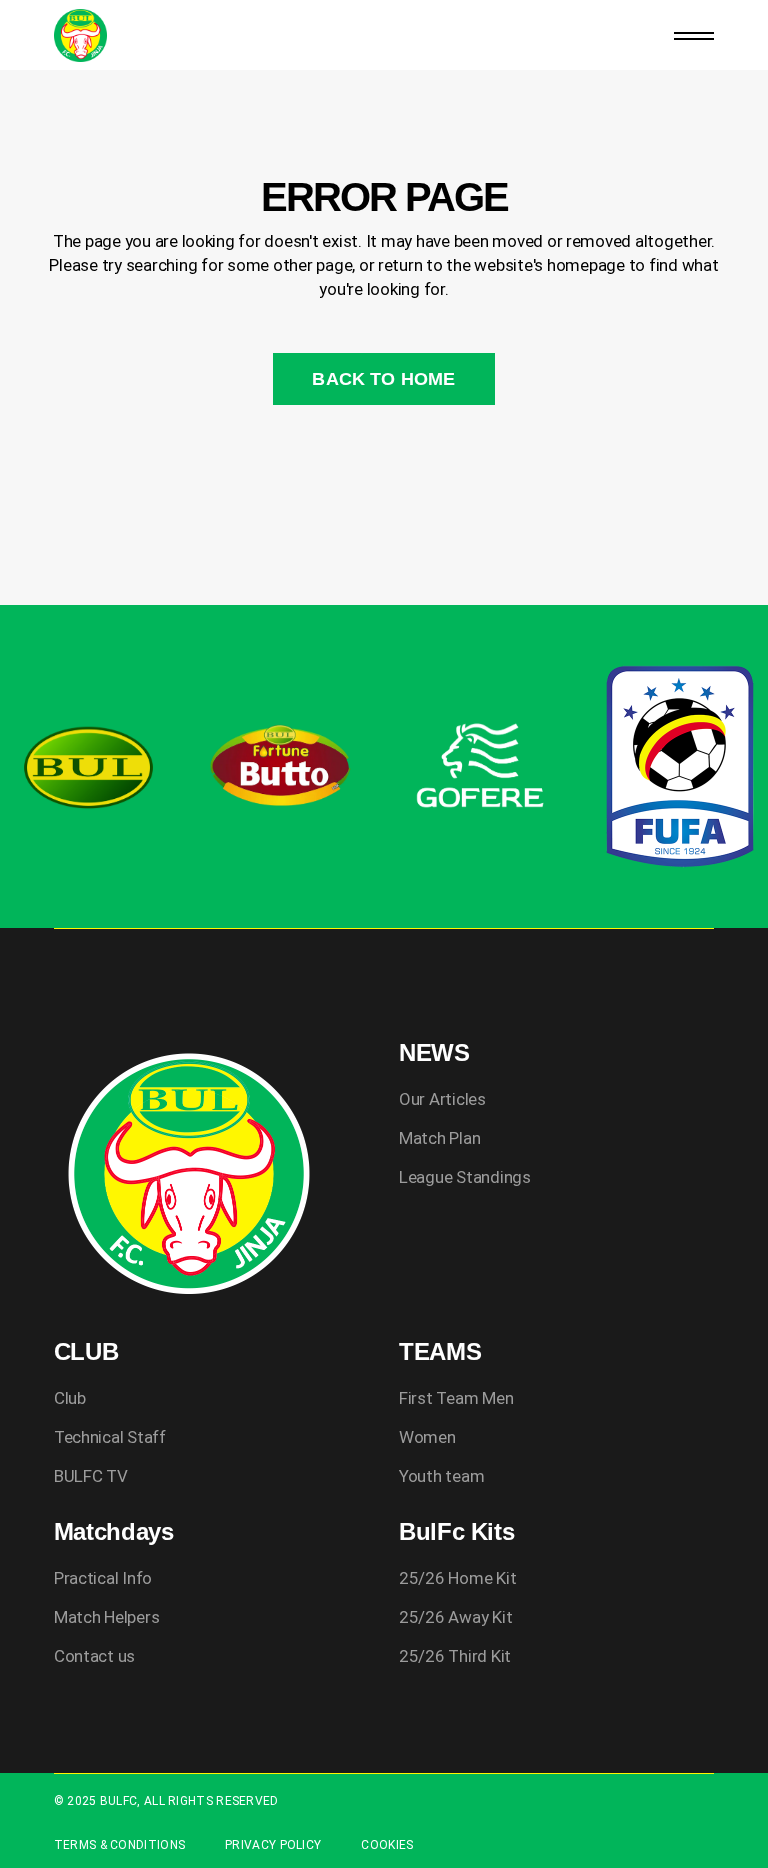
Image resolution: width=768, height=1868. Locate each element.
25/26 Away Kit (455, 1617)
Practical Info (103, 1578)
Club (70, 1398)
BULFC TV (91, 1476)
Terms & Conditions (119, 1845)
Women (427, 1437)
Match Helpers (107, 1617)
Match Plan (439, 1138)
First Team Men (456, 1398)
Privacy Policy (273, 1845)
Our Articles (442, 1099)
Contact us (94, 1656)
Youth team (441, 1476)
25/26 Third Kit (455, 1656)
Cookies (387, 1845)
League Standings (465, 1177)
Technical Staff (110, 1437)
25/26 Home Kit (457, 1578)
